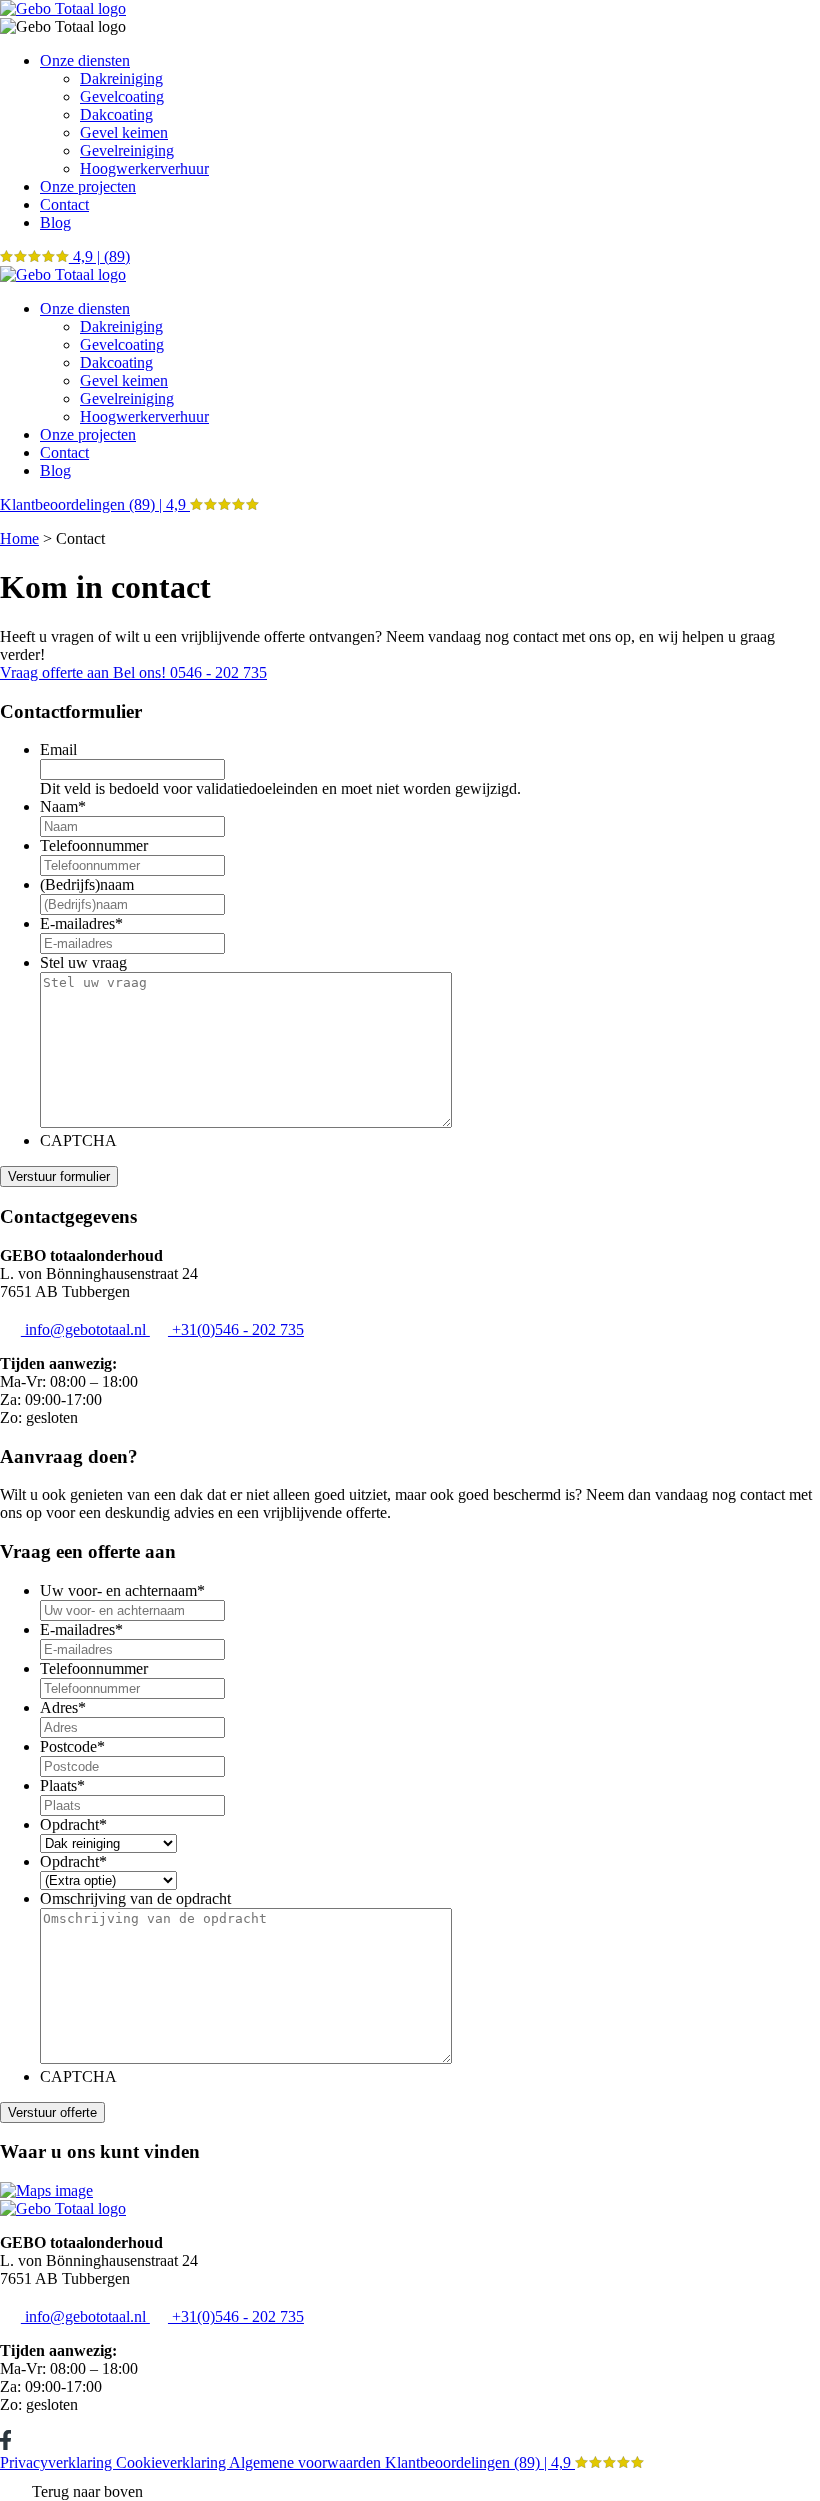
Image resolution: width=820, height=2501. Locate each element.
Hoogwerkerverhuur (144, 168)
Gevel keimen (124, 132)
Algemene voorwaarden (307, 2462)
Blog (55, 222)
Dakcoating (116, 114)
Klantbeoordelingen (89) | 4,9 (95, 504)
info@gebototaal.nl (85, 1329)
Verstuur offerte (52, 2112)
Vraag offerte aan (56, 672)
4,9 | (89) (99, 256)
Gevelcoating (122, 96)
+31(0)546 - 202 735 (236, 1329)
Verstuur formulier (59, 1176)
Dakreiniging (121, 78)
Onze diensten (85, 60)
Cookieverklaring (172, 2462)
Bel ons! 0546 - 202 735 (190, 672)
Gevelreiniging (127, 150)
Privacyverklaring (58, 2462)
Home (19, 538)
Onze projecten (88, 186)
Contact (64, 204)
